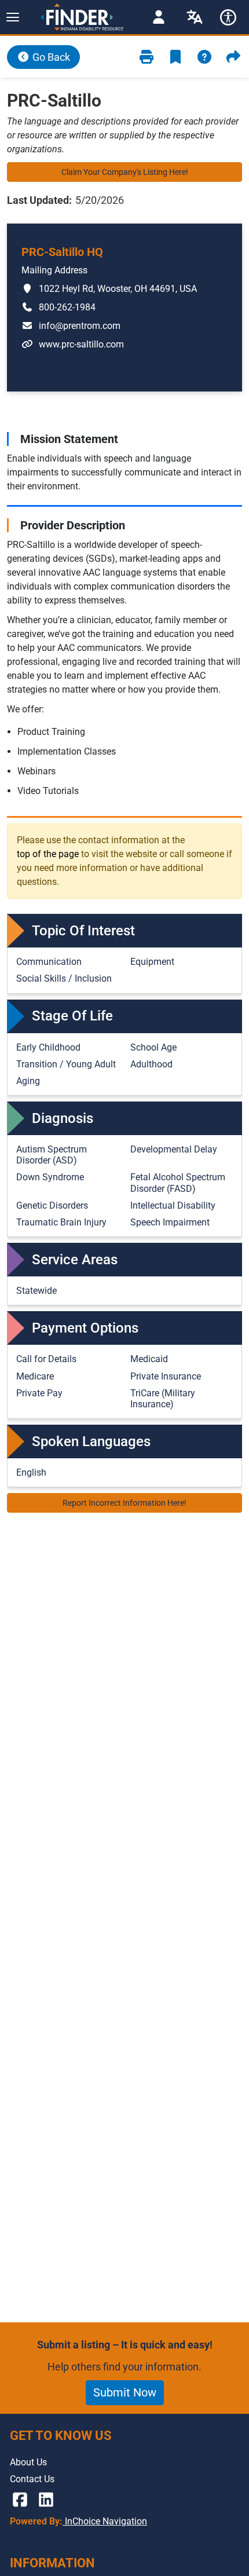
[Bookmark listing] (175, 57)
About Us (28, 2462)
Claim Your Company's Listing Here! (125, 172)
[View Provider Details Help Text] (204, 57)
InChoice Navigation (105, 2521)
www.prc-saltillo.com (73, 344)
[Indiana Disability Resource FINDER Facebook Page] (20, 2500)
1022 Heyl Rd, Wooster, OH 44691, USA (109, 288)
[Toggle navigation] (12, 17)
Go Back (50, 57)
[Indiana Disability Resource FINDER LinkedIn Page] (46, 2500)
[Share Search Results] (233, 57)
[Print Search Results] (147, 57)
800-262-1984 (58, 307)
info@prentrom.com (71, 325)
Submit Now (125, 2392)
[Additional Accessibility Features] (228, 17)
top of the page (48, 854)
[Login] (159, 17)
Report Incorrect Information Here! (124, 1503)
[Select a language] (195, 17)
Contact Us (32, 2479)
